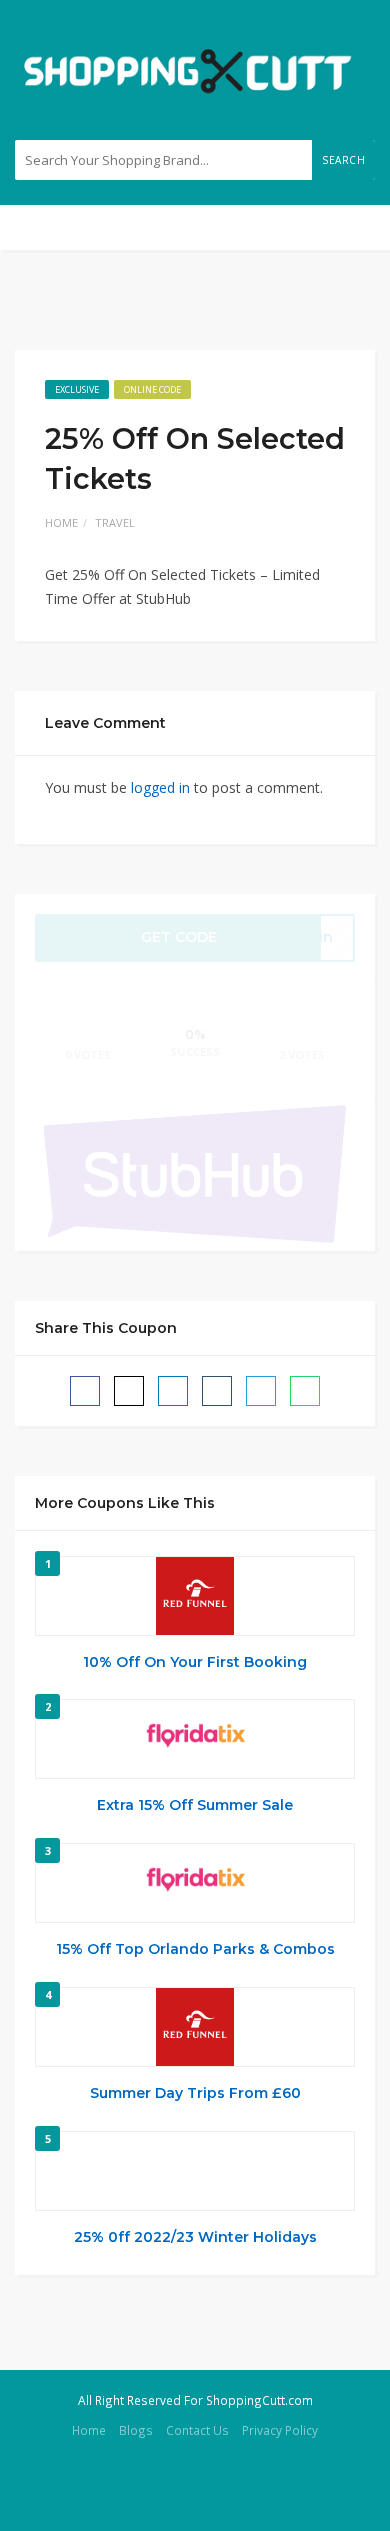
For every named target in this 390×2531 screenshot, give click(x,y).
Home (61, 522)
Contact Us (197, 2430)
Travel (115, 522)
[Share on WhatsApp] (305, 1391)
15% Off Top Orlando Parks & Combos (195, 1949)
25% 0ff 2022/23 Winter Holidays (195, 2237)
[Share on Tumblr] (217, 1391)
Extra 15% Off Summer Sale (195, 1805)
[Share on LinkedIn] (173, 1391)
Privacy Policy (280, 2430)
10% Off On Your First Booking (195, 1662)
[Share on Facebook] (85, 1391)
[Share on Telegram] (261, 1391)
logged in (160, 787)
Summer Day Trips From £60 (195, 2093)
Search (343, 160)
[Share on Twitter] (129, 1391)
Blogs (136, 2430)
